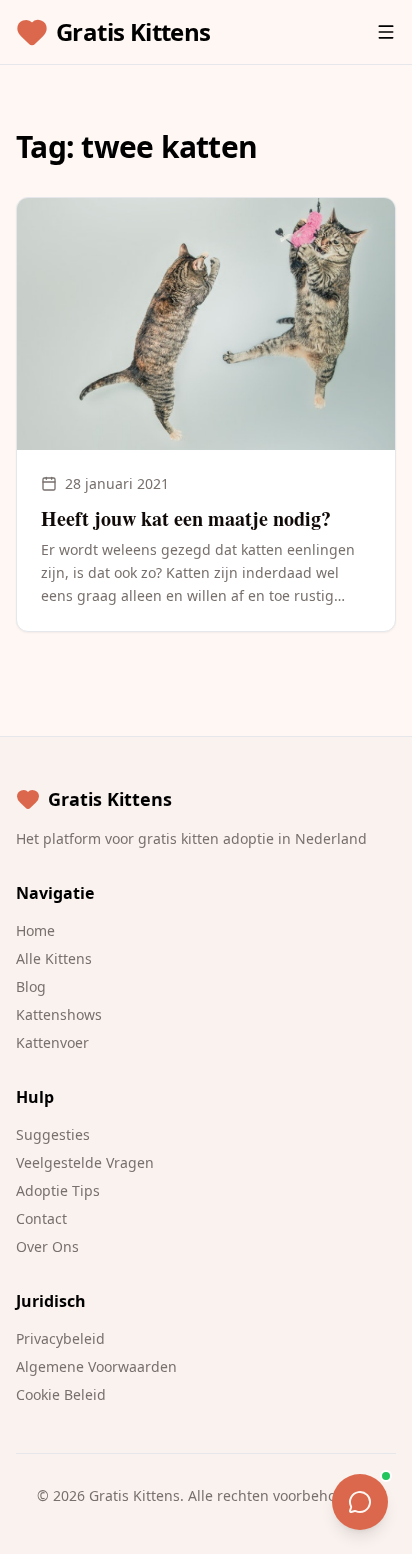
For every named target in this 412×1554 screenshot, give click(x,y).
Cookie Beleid (61, 1394)
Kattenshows (59, 1014)
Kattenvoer (52, 1042)
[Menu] (386, 32)
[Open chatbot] (360, 1502)
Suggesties (53, 1134)
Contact (41, 1218)
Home (35, 930)
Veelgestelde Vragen (85, 1162)
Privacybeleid (60, 1338)
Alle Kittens (54, 958)
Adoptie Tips (58, 1190)
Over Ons (47, 1246)
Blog (31, 986)
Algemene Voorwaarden (96, 1366)
